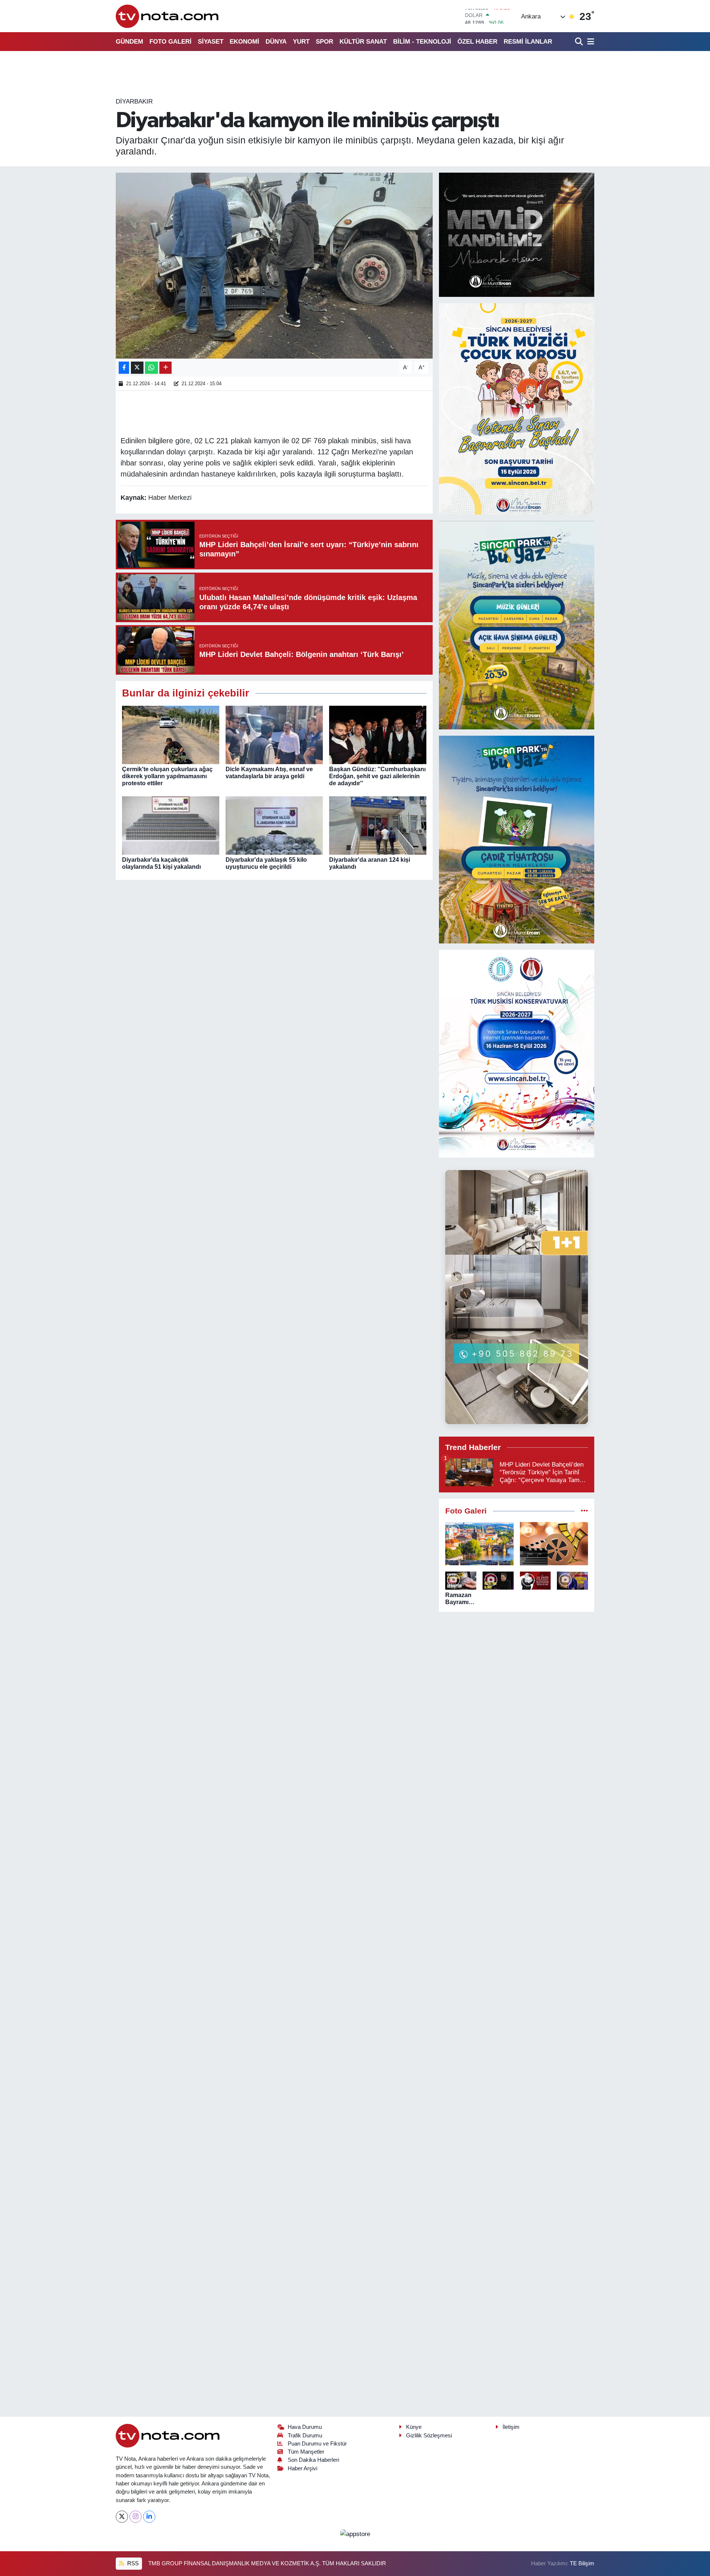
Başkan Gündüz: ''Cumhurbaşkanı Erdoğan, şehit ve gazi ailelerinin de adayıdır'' (377, 776)
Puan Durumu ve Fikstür (317, 2444)
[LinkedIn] (149, 2517)
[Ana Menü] (589, 42)
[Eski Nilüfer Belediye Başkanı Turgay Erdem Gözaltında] (572, 1581)
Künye (414, 2427)
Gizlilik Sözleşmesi (429, 2436)
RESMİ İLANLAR (528, 42)
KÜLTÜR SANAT (363, 42)
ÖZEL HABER (477, 42)
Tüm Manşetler (306, 2452)
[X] (122, 2517)
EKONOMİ (244, 42)
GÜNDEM (129, 42)
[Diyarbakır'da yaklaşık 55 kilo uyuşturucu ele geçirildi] (274, 825)
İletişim (511, 2427)
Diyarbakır (134, 101)
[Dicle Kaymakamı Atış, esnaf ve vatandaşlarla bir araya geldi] (274, 734)
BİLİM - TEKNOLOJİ (422, 42)
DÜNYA (276, 42)
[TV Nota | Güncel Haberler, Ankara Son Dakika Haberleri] (168, 16)
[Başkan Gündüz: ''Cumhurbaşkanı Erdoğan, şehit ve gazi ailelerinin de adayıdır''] (378, 734)
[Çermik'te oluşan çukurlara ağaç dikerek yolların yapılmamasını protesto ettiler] (171, 734)
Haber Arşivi (302, 2468)
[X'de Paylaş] (137, 368)
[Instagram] (136, 2517)
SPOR (324, 42)
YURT (301, 42)
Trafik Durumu (305, 2436)
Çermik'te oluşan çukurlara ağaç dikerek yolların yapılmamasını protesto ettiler (167, 776)
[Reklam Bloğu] (517, 235)
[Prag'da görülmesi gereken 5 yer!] (479, 1544)
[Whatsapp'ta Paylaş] (151, 368)
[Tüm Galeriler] (584, 1511)
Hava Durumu (305, 2427)
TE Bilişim (582, 2563)
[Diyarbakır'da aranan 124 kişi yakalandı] (378, 825)
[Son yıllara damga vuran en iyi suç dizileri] (554, 1544)
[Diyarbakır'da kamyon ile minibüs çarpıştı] (274, 265)
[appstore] (355, 2534)
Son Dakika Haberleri (313, 2460)
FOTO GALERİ (170, 42)
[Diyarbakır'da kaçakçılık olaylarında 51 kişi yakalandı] (171, 825)
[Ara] (580, 42)
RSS (132, 2563)
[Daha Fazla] (165, 368)
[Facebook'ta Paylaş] (124, 368)
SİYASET (211, 42)
